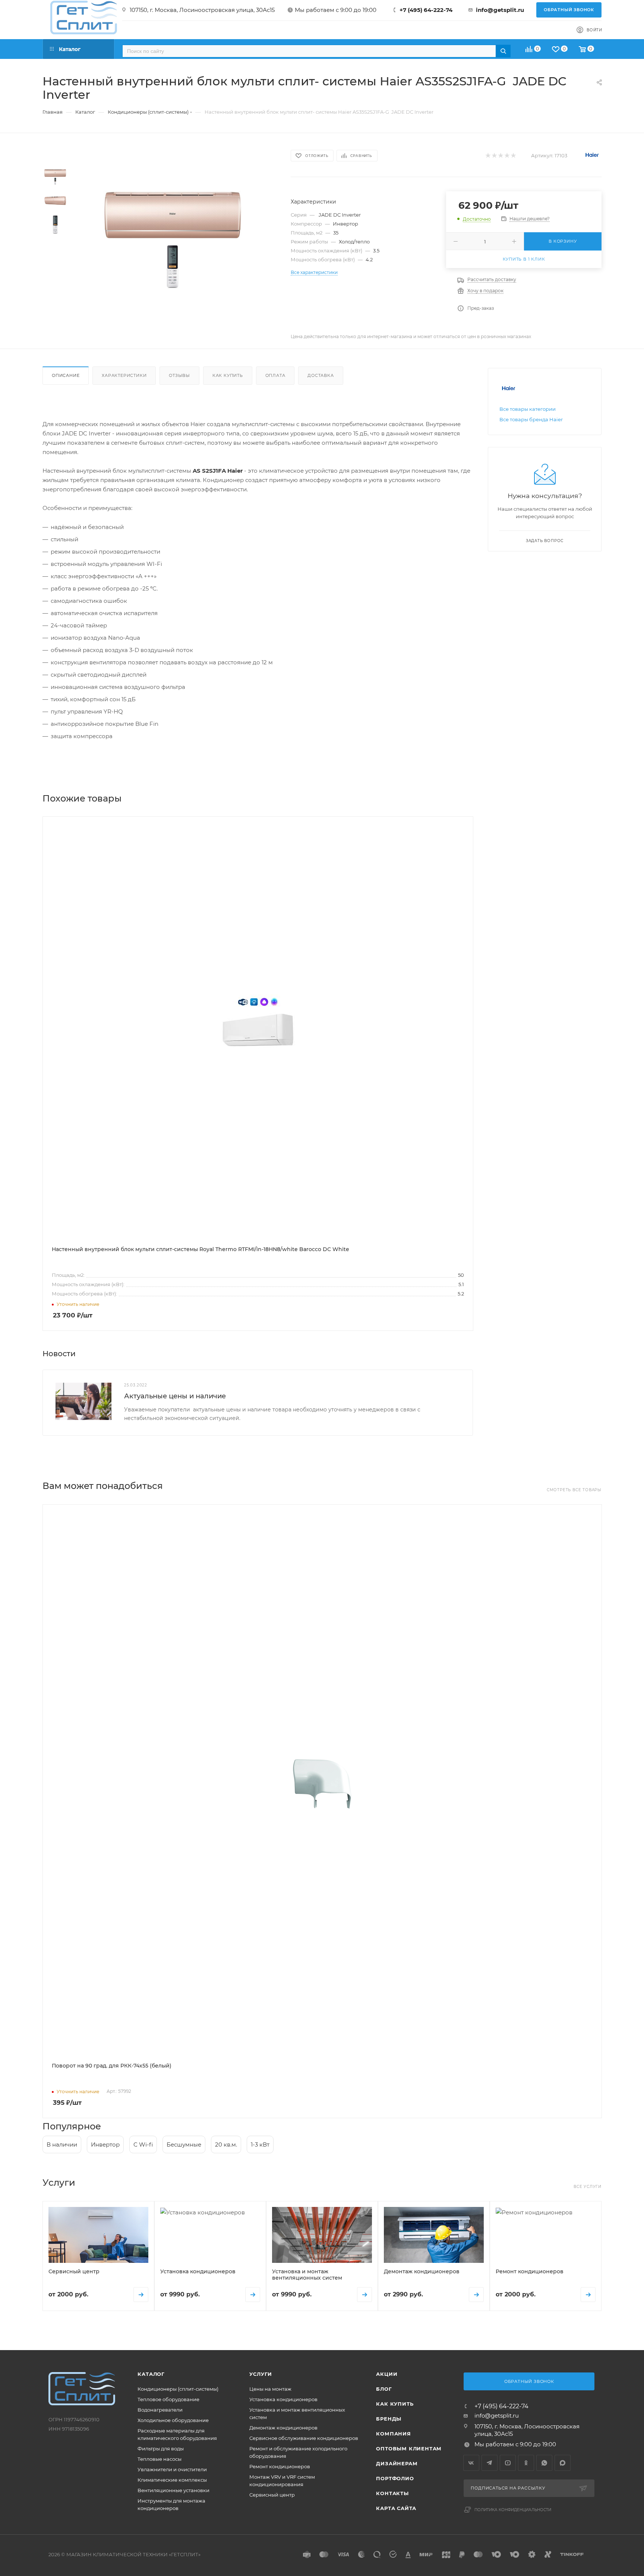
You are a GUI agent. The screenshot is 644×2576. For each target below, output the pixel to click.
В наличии (62, 2144)
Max (563, 2463)
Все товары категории (528, 409)
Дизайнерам (397, 2463)
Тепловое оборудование (168, 2399)
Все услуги (588, 2187)
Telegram (490, 2463)
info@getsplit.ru (500, 10)
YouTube (508, 2463)
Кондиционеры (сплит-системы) (178, 2389)
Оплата (275, 375)
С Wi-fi (143, 2144)
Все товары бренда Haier (531, 419)
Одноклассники (526, 2463)
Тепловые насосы (160, 2459)
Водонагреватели (160, 2410)
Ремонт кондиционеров (280, 2466)
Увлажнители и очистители (172, 2469)
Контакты (392, 2493)
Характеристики (124, 375)
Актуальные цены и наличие (175, 1396)
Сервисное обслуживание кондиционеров (304, 2438)
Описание (66, 375)
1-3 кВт (260, 2144)
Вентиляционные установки (173, 2490)
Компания (393, 2434)
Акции (387, 2374)
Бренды (389, 2419)
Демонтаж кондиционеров (283, 2428)
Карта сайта (396, 2508)
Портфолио (395, 2478)
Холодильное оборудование (173, 2420)
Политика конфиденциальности (513, 2510)
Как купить (228, 375)
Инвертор (105, 2144)
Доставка (321, 375)
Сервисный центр (272, 2495)
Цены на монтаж (270, 2389)
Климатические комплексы (172, 2480)
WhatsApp (544, 2463)
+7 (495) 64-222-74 (426, 10)
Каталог (151, 2374)
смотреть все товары (574, 1490)
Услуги (261, 2374)
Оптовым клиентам (409, 2449)
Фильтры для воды (161, 2449)
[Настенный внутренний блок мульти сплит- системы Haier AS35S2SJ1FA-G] (172, 239)
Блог (384, 2389)
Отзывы (179, 375)
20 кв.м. (226, 2144)
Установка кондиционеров (283, 2399)
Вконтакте (471, 2463)
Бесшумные (184, 2144)
